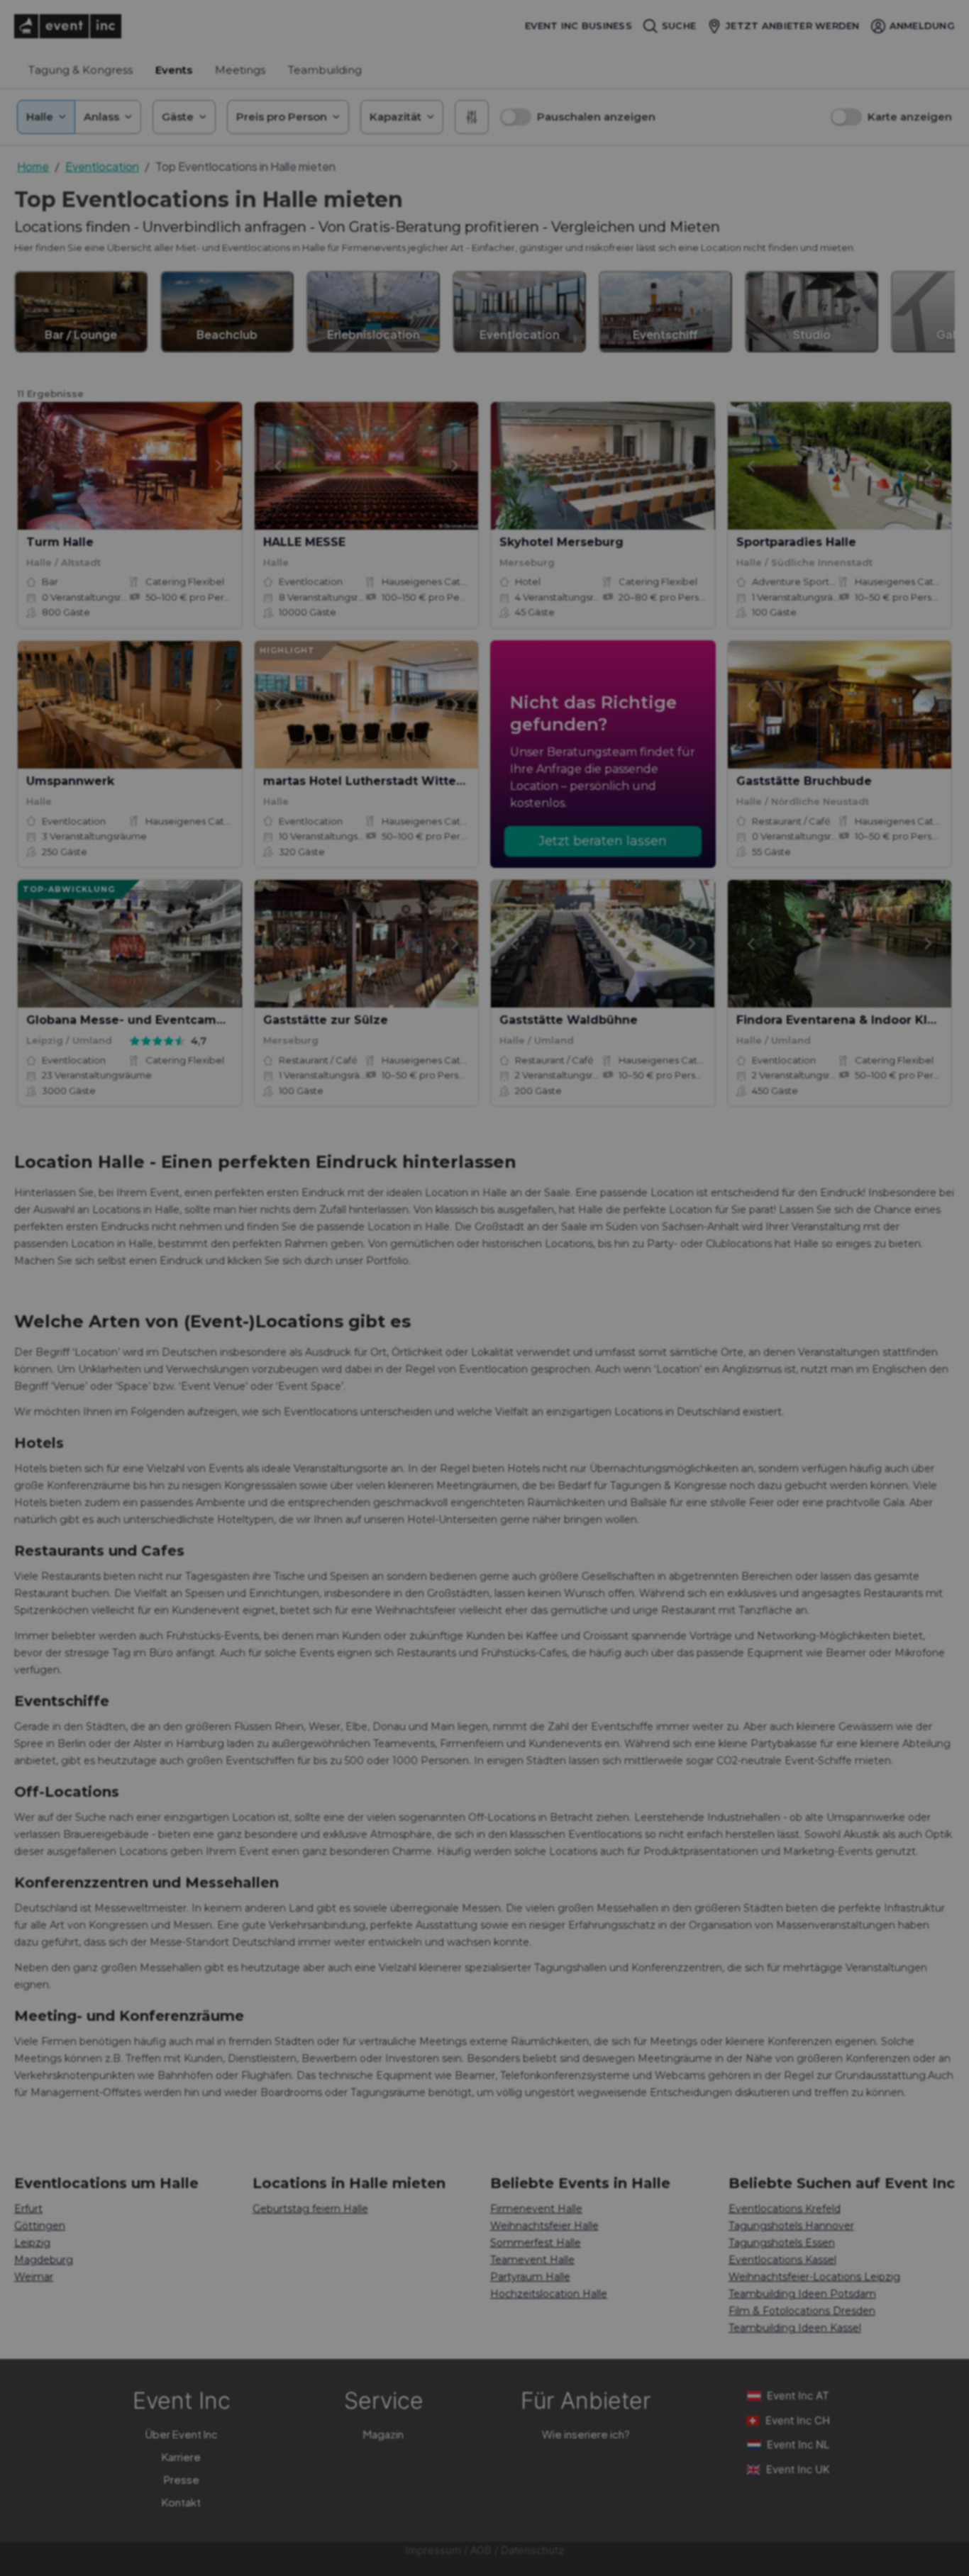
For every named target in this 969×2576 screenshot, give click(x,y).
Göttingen (40, 2226)
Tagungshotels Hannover (791, 2226)
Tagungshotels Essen (782, 2243)
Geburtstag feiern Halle (310, 2209)
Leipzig (32, 2243)
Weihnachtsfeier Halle (544, 2226)
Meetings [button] (240, 70)
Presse (182, 2479)
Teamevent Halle (532, 2260)
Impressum (433, 2550)
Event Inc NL (798, 2444)
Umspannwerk (70, 781)
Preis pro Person (282, 117)
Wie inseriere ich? (586, 2434)
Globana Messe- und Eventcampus (132, 1020)
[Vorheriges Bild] (40, 466)
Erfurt (28, 2209)
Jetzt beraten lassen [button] (603, 841)
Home (33, 166)
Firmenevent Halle (536, 2209)
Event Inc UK (798, 2469)
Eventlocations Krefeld (785, 2209)
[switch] (516, 117)
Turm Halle (60, 542)
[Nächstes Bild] (219, 466)
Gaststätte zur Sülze (326, 1020)
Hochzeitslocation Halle (549, 2294)
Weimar (34, 2277)
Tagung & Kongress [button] (81, 70)
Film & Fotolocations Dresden (802, 2311)
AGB (481, 2550)
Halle (40, 117)
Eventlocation (102, 166)
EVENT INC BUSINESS (578, 26)
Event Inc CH (798, 2420)
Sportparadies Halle (796, 542)
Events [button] (174, 70)
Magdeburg (44, 2260)
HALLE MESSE (304, 542)
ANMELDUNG (922, 26)
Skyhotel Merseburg (561, 542)
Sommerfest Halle (536, 2243)
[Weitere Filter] (472, 117)
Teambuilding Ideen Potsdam (802, 2294)
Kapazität (395, 117)
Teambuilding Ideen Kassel (795, 2328)
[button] (578, 117)
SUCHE (679, 26)
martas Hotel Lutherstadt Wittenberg (378, 781)
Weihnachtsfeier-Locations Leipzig (814, 2277)
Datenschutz (532, 2550)
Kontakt (181, 2502)
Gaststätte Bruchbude (804, 781)
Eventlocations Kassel (782, 2260)
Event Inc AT (798, 2396)
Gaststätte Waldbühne (569, 1020)
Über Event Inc (182, 2434)
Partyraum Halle (530, 2277)
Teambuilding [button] (325, 70)
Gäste (178, 117)
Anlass (101, 117)
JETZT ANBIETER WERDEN (792, 26)
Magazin (383, 2434)
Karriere (181, 2457)
